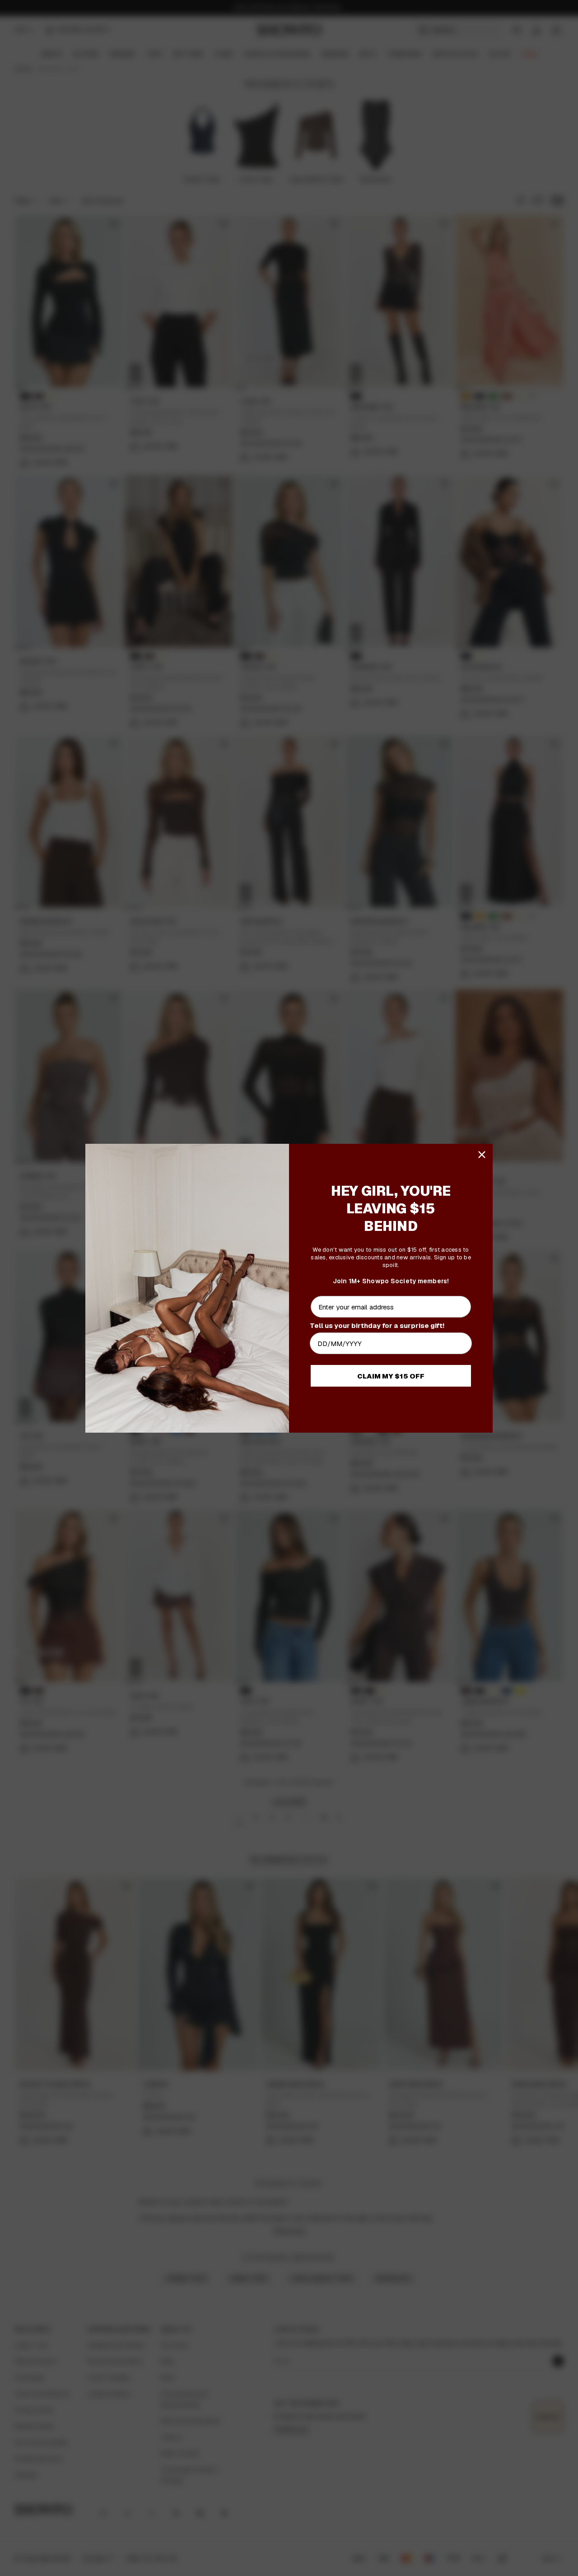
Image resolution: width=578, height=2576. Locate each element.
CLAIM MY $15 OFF (391, 1376)
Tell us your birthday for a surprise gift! (377, 1325)
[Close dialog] (482, 1155)
